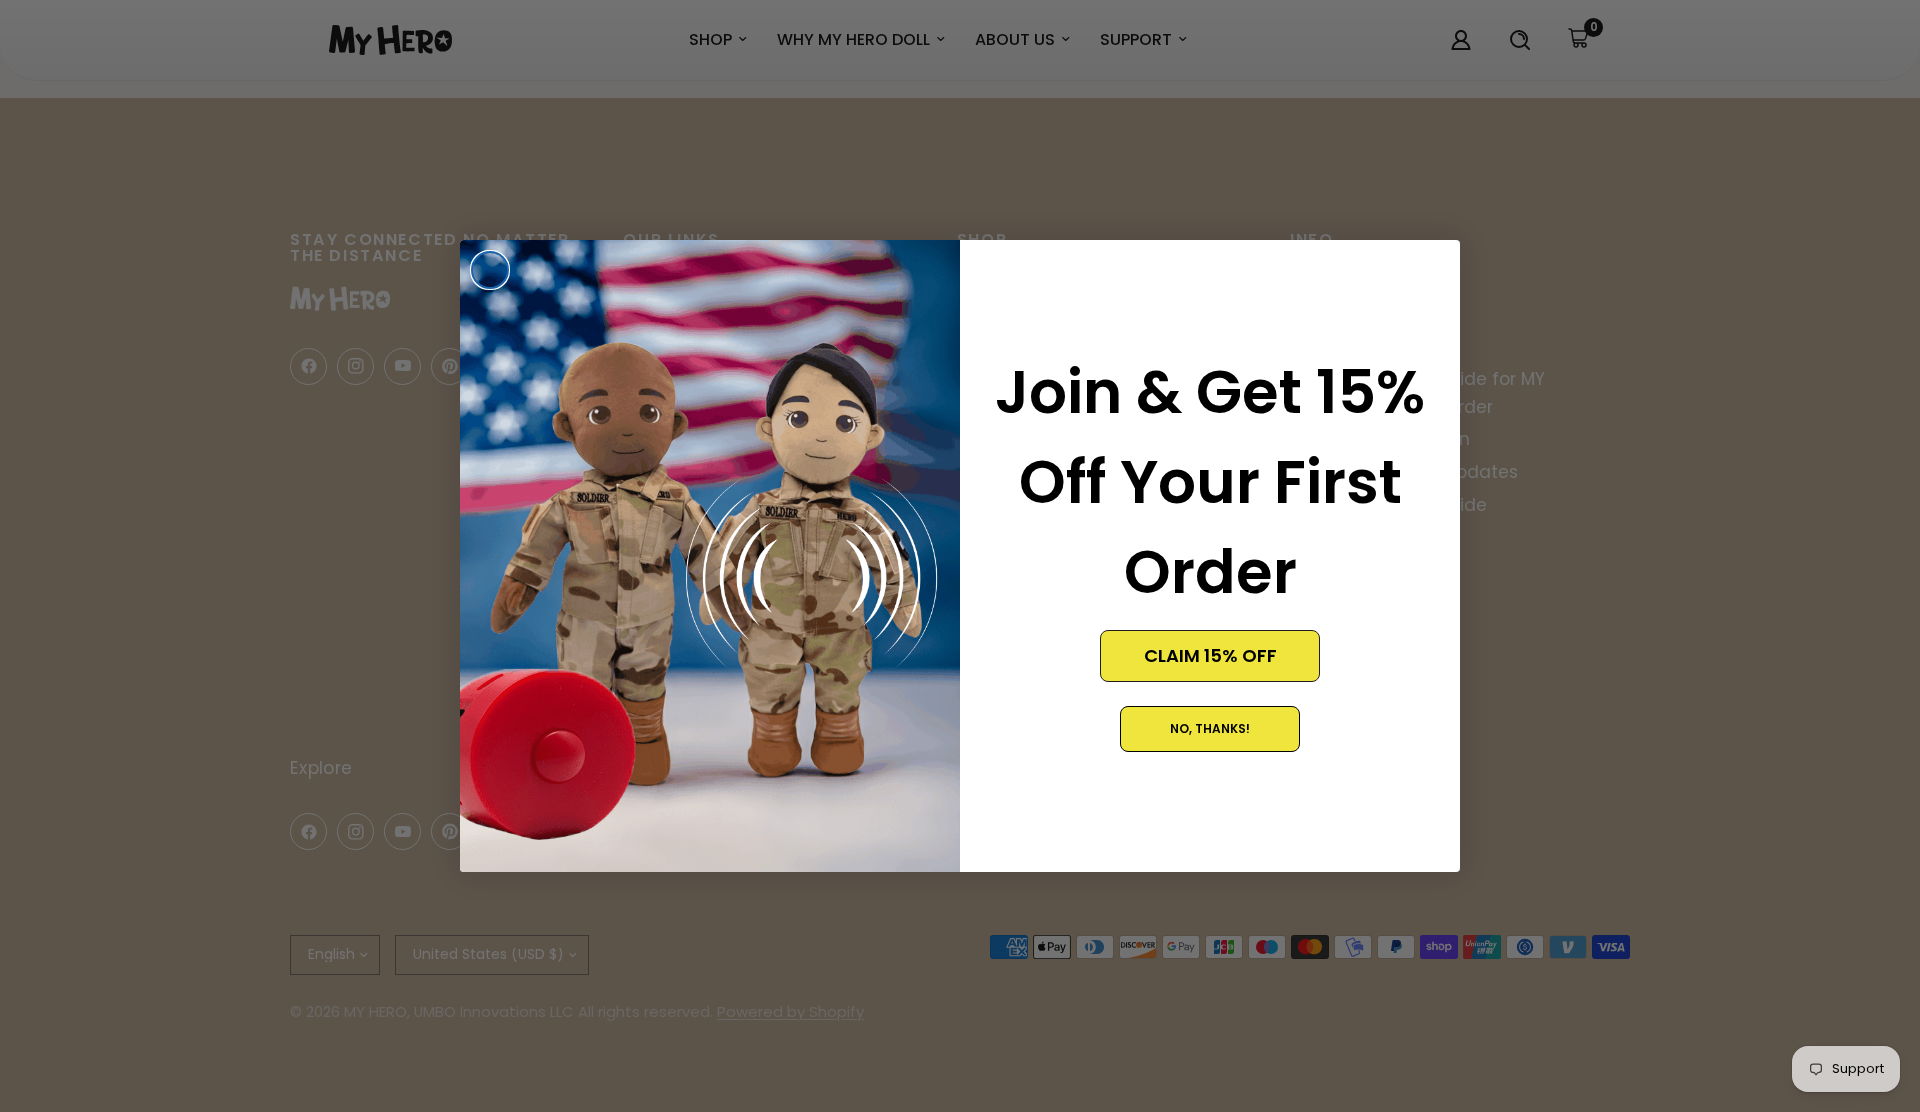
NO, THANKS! (1210, 728)
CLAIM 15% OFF (1210, 655)
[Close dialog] (490, 270)
